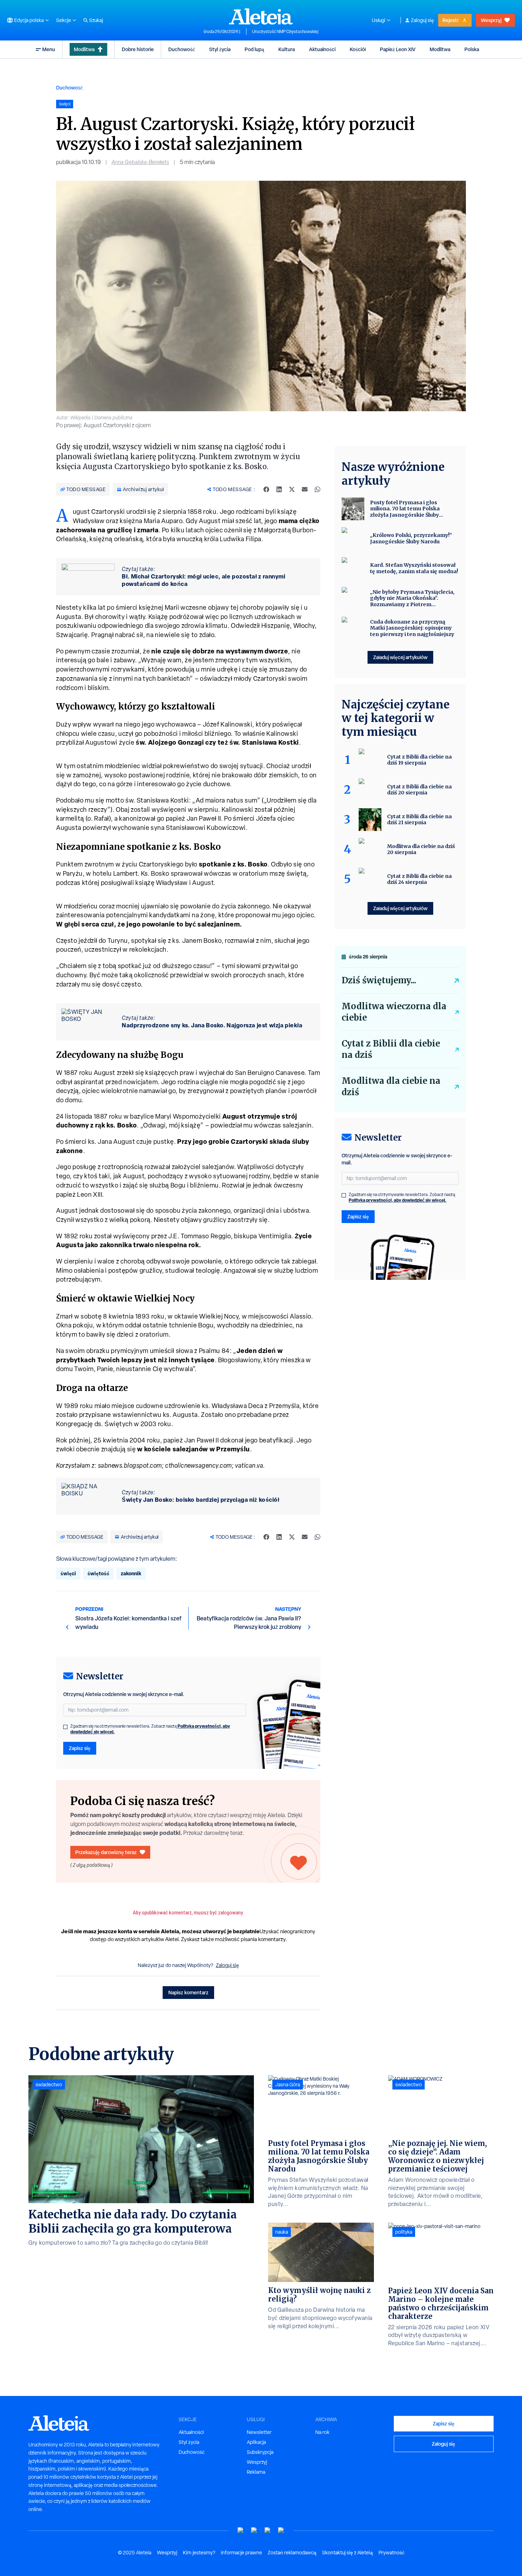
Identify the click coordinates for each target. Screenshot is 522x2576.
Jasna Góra (288, 2085)
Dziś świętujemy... (379, 980)
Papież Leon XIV (398, 49)
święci (68, 1573)
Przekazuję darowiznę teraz (106, 1852)
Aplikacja (256, 2442)
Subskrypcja (260, 2452)
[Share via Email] (305, 489)
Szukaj (96, 20)
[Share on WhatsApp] (317, 489)
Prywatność (391, 2553)
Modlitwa (84, 49)
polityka (404, 2232)
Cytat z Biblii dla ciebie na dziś (391, 1049)
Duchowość (182, 49)
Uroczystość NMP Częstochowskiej (285, 32)
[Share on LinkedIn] (279, 489)
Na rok (322, 2432)
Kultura (287, 49)
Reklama (256, 2472)
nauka (282, 2232)
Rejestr (451, 20)
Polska (472, 49)
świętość (98, 1573)
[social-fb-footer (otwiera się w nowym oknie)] (254, 2530)
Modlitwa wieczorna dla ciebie (394, 1012)
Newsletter (259, 2432)
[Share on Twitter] (292, 489)
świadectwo (49, 2085)
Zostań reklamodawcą (292, 2553)
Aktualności (322, 49)
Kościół (358, 49)
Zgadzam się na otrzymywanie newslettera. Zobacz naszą (150, 1729)
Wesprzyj (491, 20)
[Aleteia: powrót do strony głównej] (261, 16)
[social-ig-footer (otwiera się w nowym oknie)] (281, 2530)
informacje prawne (241, 2553)
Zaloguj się (422, 20)
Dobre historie (138, 49)
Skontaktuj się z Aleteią (347, 2553)
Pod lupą (254, 49)
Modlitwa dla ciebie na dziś (391, 1086)
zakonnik (131, 1573)
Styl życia (220, 49)
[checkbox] (65, 1727)
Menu (49, 49)
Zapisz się (80, 1748)
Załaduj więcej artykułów (400, 657)
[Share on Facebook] (266, 489)
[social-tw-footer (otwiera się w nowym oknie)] (268, 2530)
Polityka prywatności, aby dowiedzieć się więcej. (398, 1200)
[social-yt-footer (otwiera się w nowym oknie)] (241, 2530)
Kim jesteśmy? (199, 2553)
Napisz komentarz (188, 1992)
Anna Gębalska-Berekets (140, 162)
